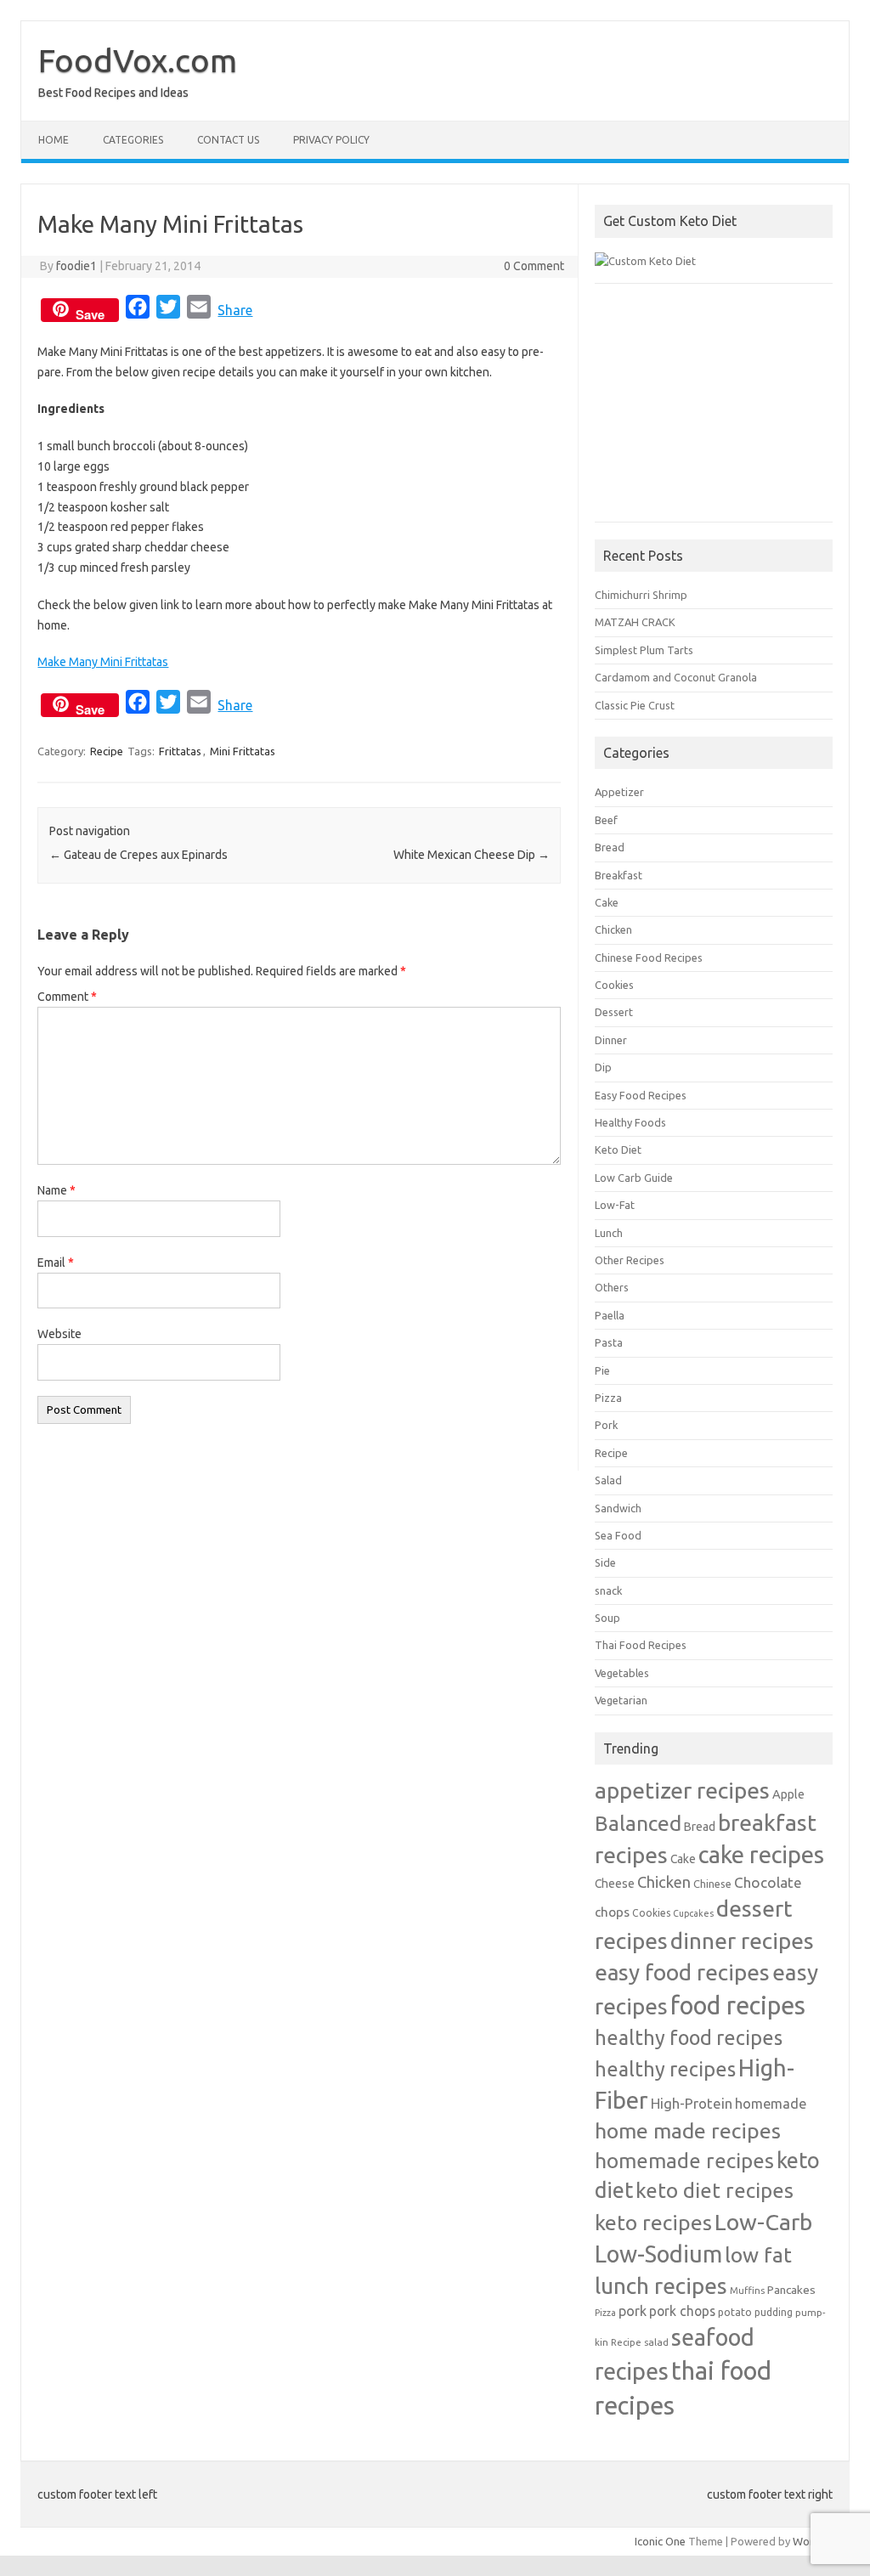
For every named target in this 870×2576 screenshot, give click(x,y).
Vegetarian (621, 1700)
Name (56, 1190)
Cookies (614, 985)
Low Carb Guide (634, 1178)
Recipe (107, 751)
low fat (758, 2255)
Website (59, 1334)
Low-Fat (615, 1205)
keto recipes (653, 2223)
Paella (610, 1315)
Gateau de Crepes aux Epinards (138, 855)
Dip (603, 1067)
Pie (602, 1370)
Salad (608, 1480)
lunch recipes (661, 2285)
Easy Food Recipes (641, 1095)
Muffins (747, 2290)
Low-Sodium (658, 2254)
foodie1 (76, 266)
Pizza (608, 1398)
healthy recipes (665, 2069)
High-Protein (692, 2103)
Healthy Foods (630, 1122)
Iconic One (660, 2541)
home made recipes (688, 2131)
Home (54, 140)
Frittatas (180, 751)
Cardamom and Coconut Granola (676, 677)
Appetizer (619, 792)
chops (612, 1912)
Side (605, 1562)
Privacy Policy (331, 140)
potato (735, 2312)
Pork (606, 1425)
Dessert (614, 1012)
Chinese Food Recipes (649, 958)
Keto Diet (618, 1150)
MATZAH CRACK (635, 622)
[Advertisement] (714, 411)
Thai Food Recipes (641, 1645)
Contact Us (228, 140)
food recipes (738, 2005)
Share (235, 310)
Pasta (609, 1342)
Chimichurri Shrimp (641, 595)
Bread (610, 847)
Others (612, 1287)
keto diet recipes (715, 2190)
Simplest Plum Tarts (644, 650)
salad (656, 2342)
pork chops (682, 2311)
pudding (774, 2312)
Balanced (638, 1823)
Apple (788, 1794)
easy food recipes (682, 1972)
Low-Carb (763, 2222)
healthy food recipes (689, 2037)
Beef (606, 820)
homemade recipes (684, 2161)
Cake (607, 902)
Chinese (712, 1884)
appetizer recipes (682, 1790)
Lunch (609, 1233)
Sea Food (618, 1535)
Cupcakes (693, 1913)
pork (633, 2311)
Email (56, 1263)
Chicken (613, 929)
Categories (133, 140)
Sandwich (618, 1508)
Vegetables (622, 1673)
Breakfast (619, 875)
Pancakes (791, 2290)
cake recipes (761, 1854)
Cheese (615, 1884)
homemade (771, 2104)
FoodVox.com (138, 60)
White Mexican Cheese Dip (472, 855)
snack (608, 1590)
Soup (607, 1618)
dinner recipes (742, 1940)
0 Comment (534, 266)
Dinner (611, 1040)
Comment (67, 997)
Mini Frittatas (243, 751)
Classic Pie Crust (635, 705)
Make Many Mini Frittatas (103, 662)
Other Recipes (630, 1260)
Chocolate (768, 1882)
